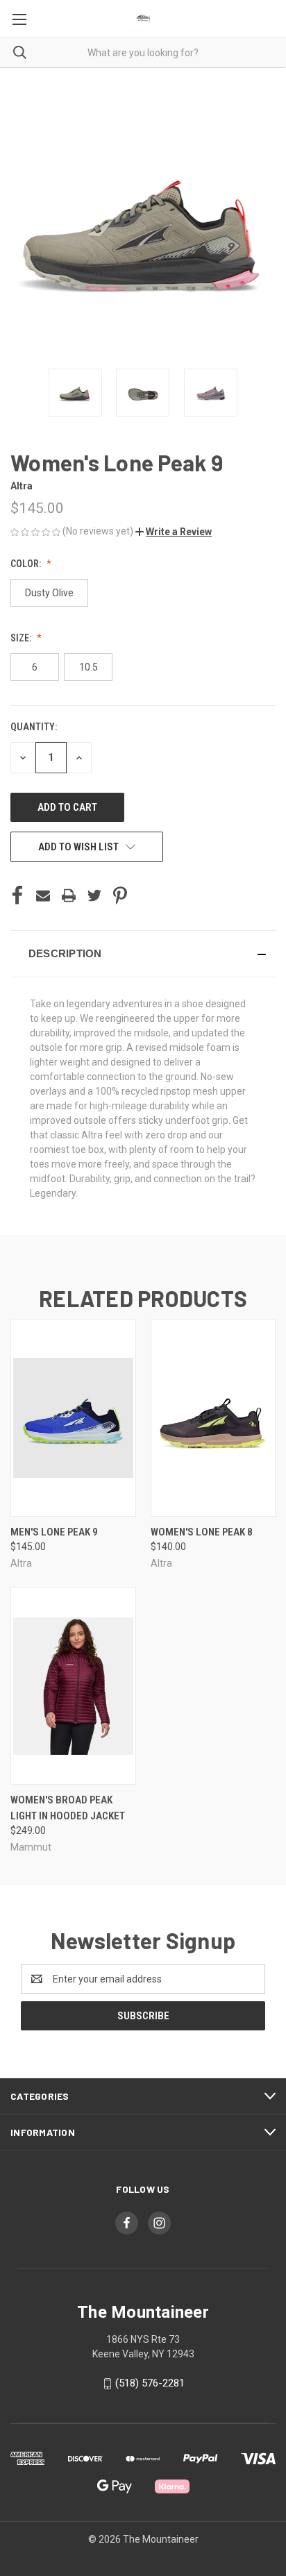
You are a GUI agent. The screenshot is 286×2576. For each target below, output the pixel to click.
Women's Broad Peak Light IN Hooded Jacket (68, 1808)
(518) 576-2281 (150, 2383)
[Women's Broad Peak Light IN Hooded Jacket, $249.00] (73, 1686)
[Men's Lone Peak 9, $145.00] (73, 1418)
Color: (27, 564)
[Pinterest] (120, 895)
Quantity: (34, 727)
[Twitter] (94, 895)
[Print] (69, 895)
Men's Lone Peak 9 (54, 1532)
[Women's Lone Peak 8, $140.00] (213, 1418)
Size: (22, 638)
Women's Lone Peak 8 (202, 1532)
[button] (174, 532)
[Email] (43, 895)
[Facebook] (17, 895)
